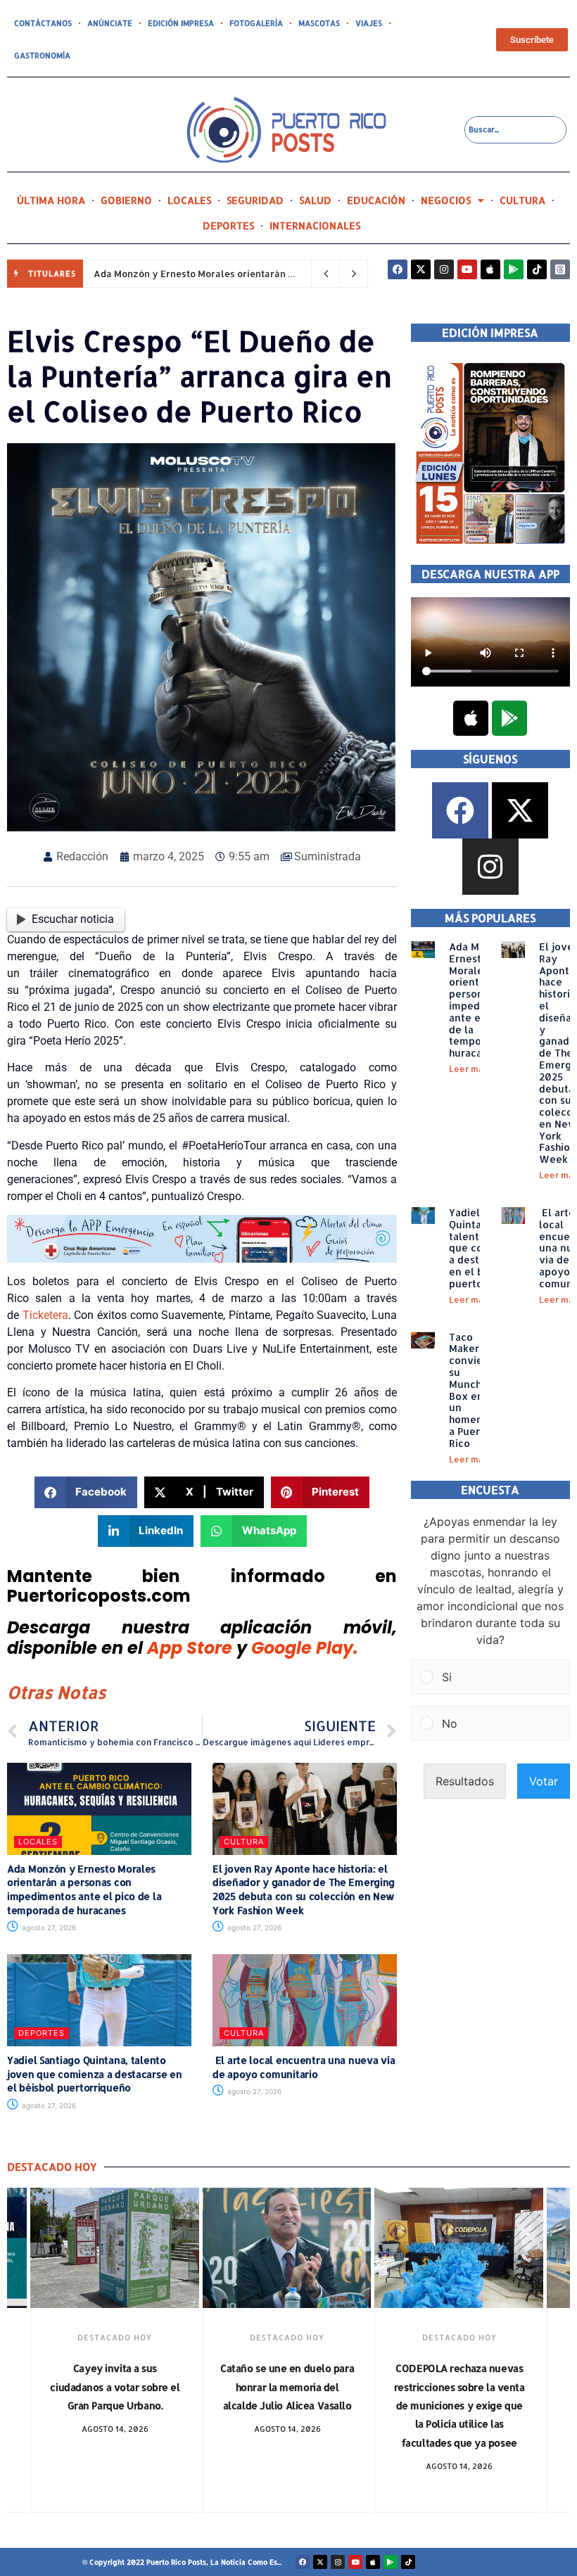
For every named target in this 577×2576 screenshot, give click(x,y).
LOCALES (189, 200)
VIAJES (369, 23)
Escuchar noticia (73, 919)
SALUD (315, 200)
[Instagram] (444, 269)
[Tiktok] (537, 269)
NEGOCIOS (446, 200)
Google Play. (305, 1648)
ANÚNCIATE (110, 23)
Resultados (465, 1781)
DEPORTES (228, 225)
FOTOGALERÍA (256, 23)
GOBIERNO (126, 200)
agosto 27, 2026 (48, 1927)
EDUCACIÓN (376, 200)
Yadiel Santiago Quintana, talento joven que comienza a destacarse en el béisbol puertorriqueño (94, 2074)
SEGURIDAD (255, 200)
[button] (86, 1492)
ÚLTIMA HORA (51, 200)
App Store (190, 1648)
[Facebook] (398, 269)
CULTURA (522, 200)
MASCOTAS (319, 23)
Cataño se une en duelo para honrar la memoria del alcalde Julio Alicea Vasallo (115, 2387)
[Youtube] (467, 269)
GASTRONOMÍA (42, 56)
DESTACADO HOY (115, 2338)
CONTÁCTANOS (43, 23)
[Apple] (490, 269)
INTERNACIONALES (315, 225)
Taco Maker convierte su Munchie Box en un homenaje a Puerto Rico (473, 1390)
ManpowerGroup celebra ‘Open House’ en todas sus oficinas (459, 2387)
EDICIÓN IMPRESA (181, 23)
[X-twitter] (421, 269)
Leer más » (473, 1069)
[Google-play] (514, 269)
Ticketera (45, 1315)
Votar (544, 1781)
